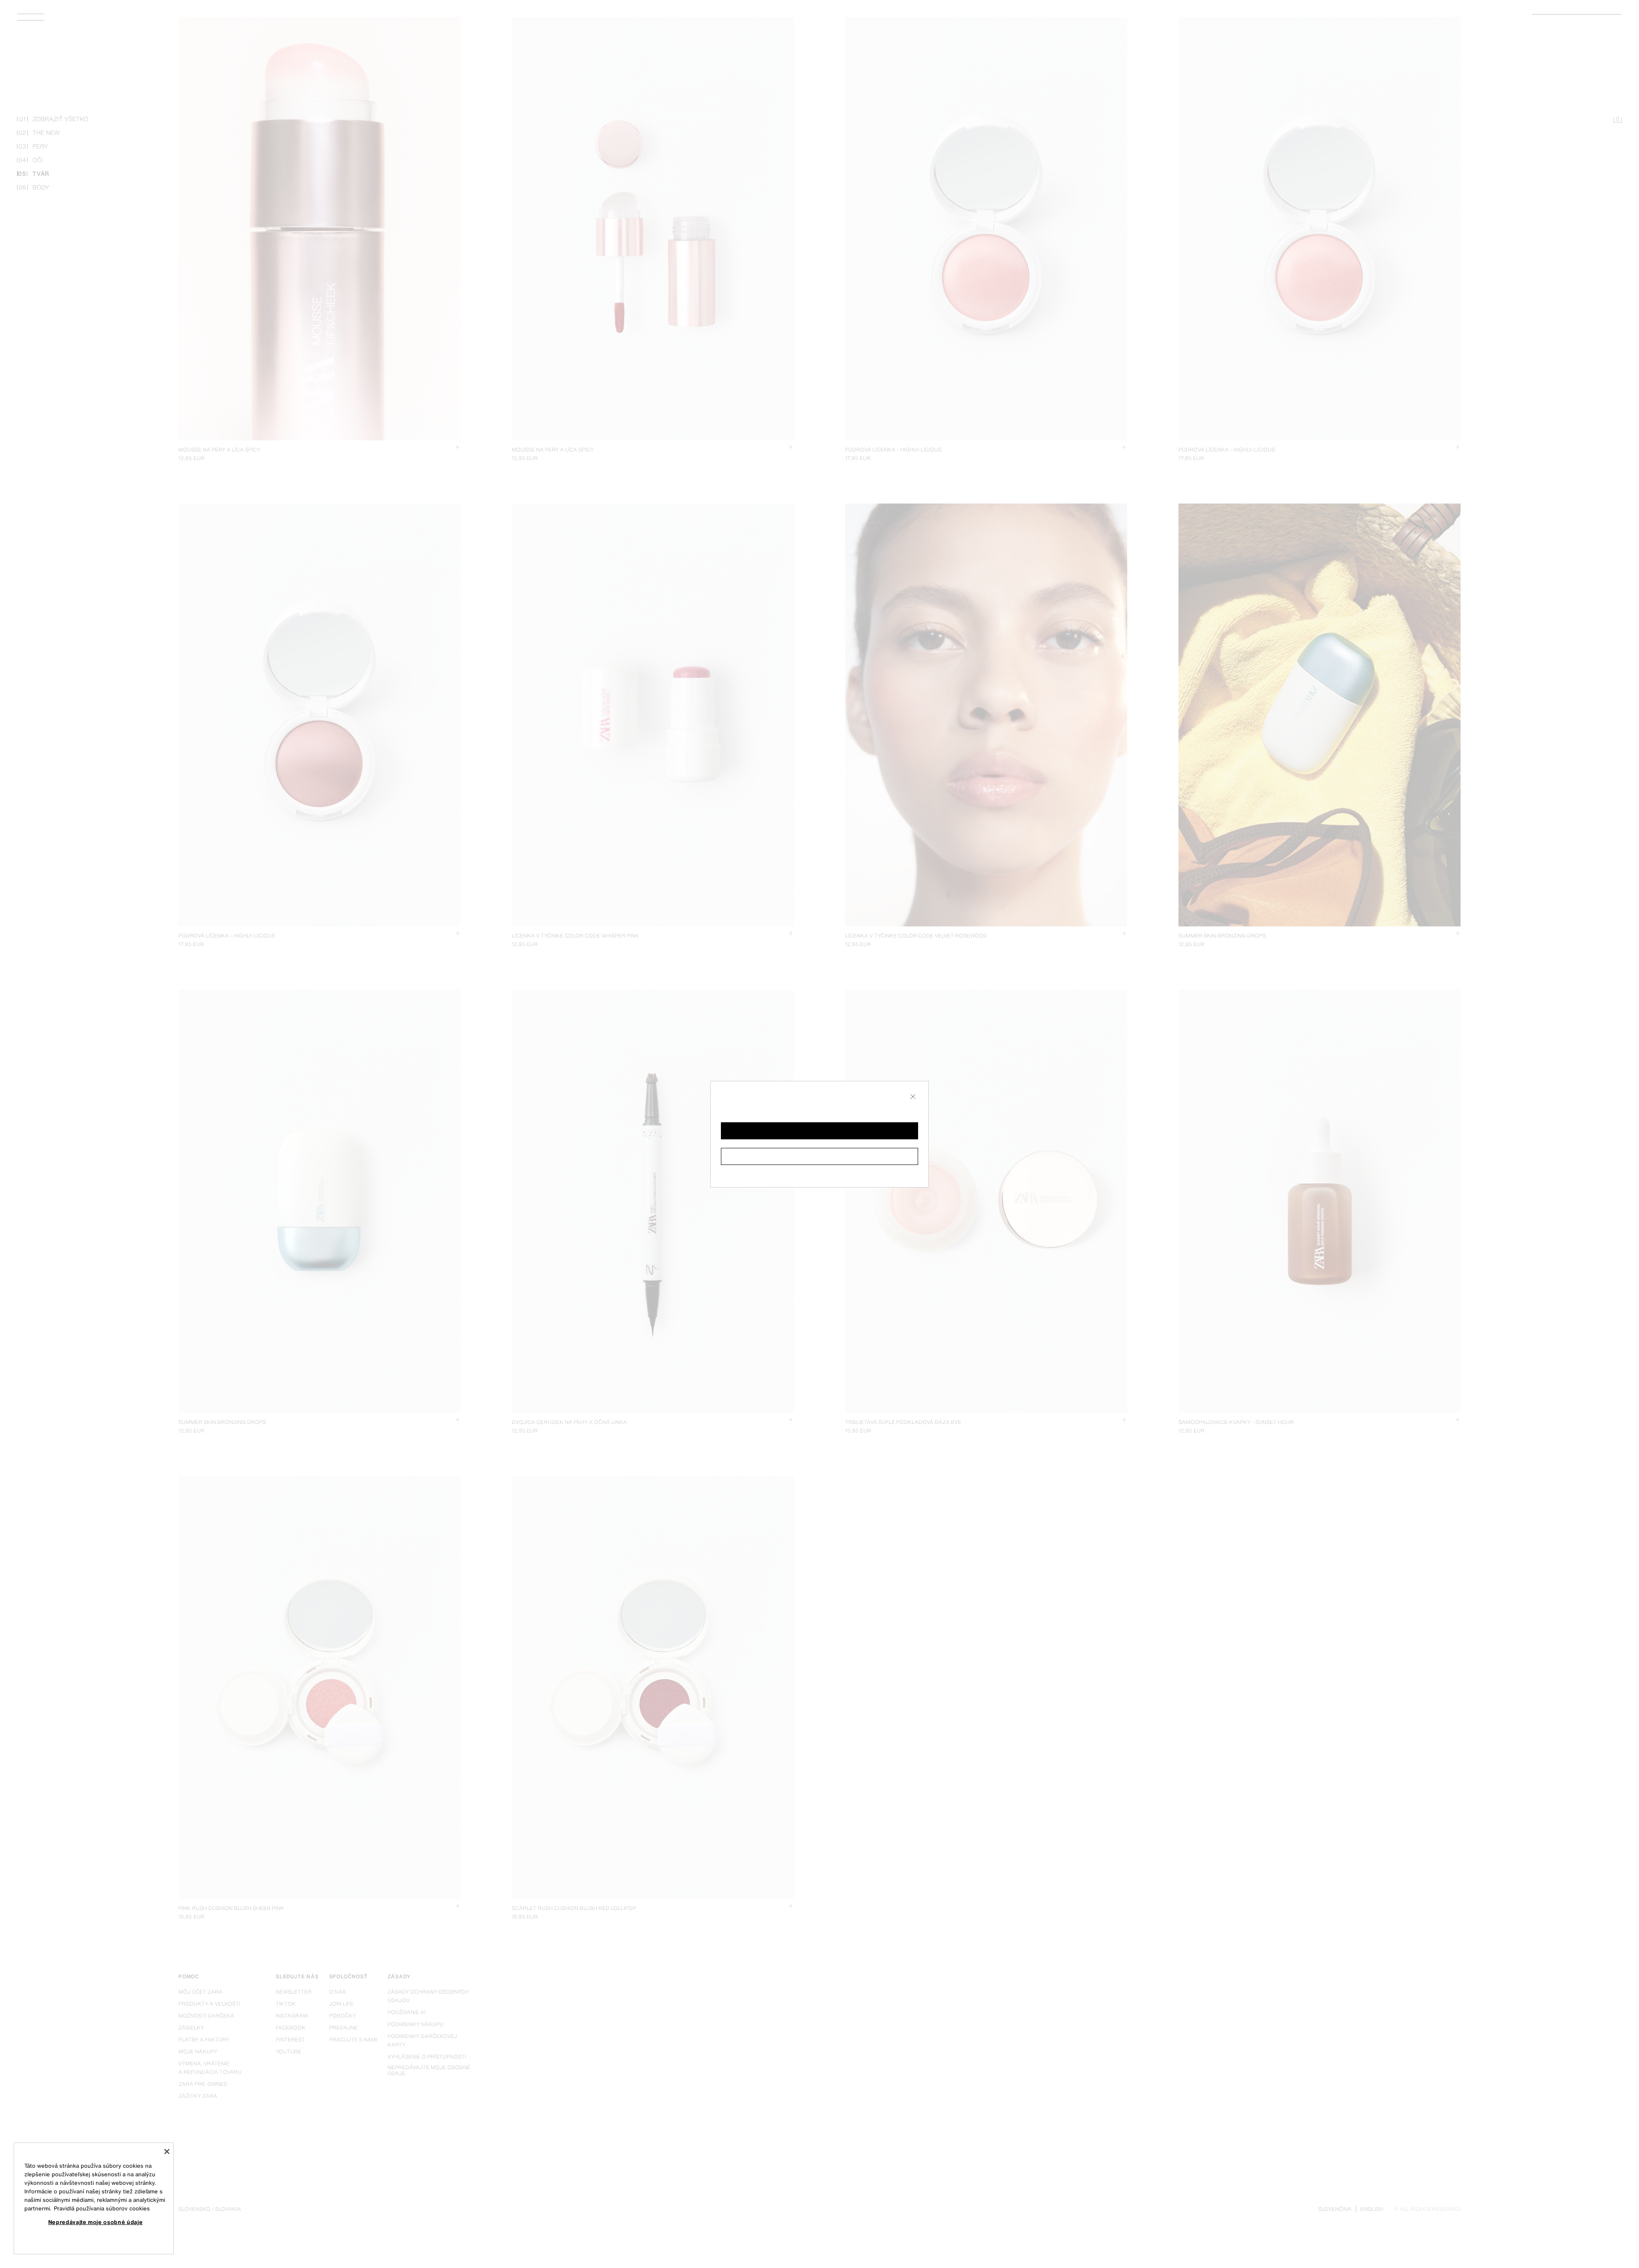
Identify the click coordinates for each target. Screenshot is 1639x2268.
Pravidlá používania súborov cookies (102, 2208)
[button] (819, 1131)
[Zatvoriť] (167, 2152)
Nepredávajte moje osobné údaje (96, 2222)
